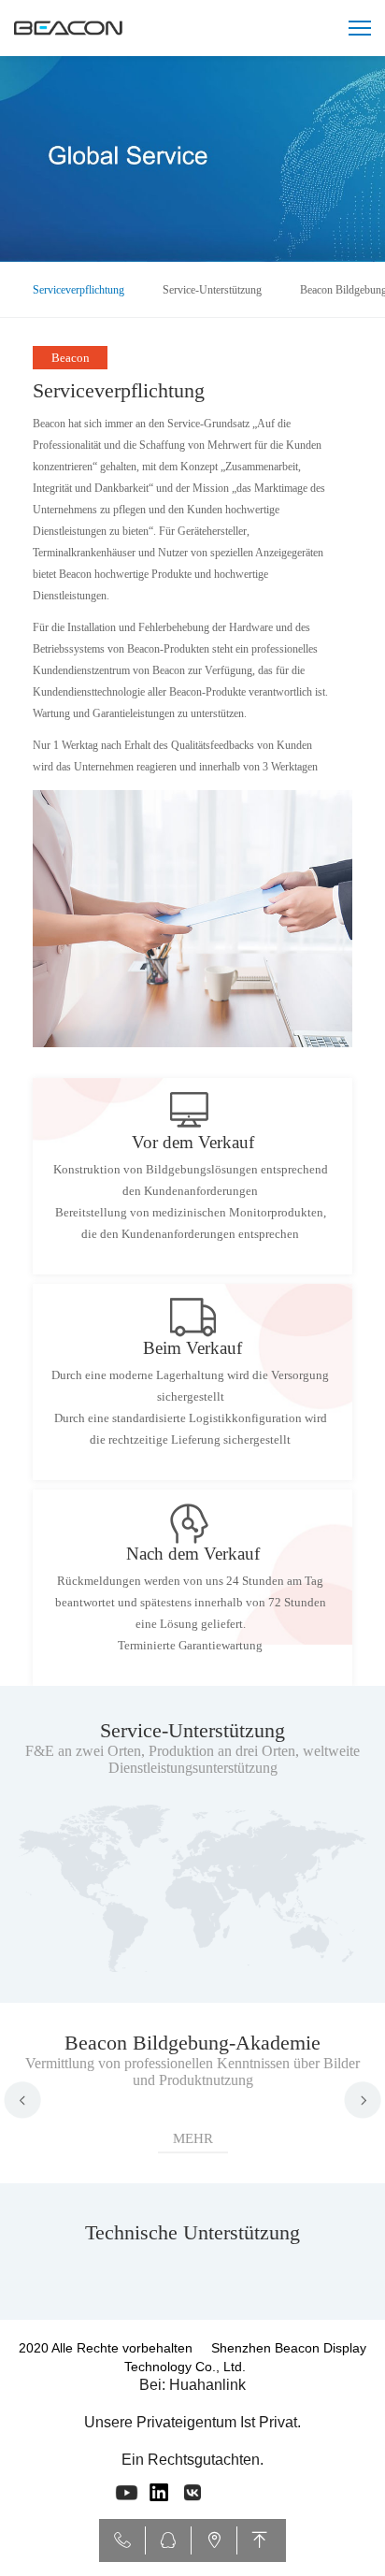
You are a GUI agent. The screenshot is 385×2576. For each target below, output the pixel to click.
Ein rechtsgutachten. (192, 2460)
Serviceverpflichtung (78, 290)
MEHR (193, 2138)
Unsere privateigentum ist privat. (192, 2422)
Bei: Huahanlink (192, 2385)
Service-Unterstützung (212, 290)
